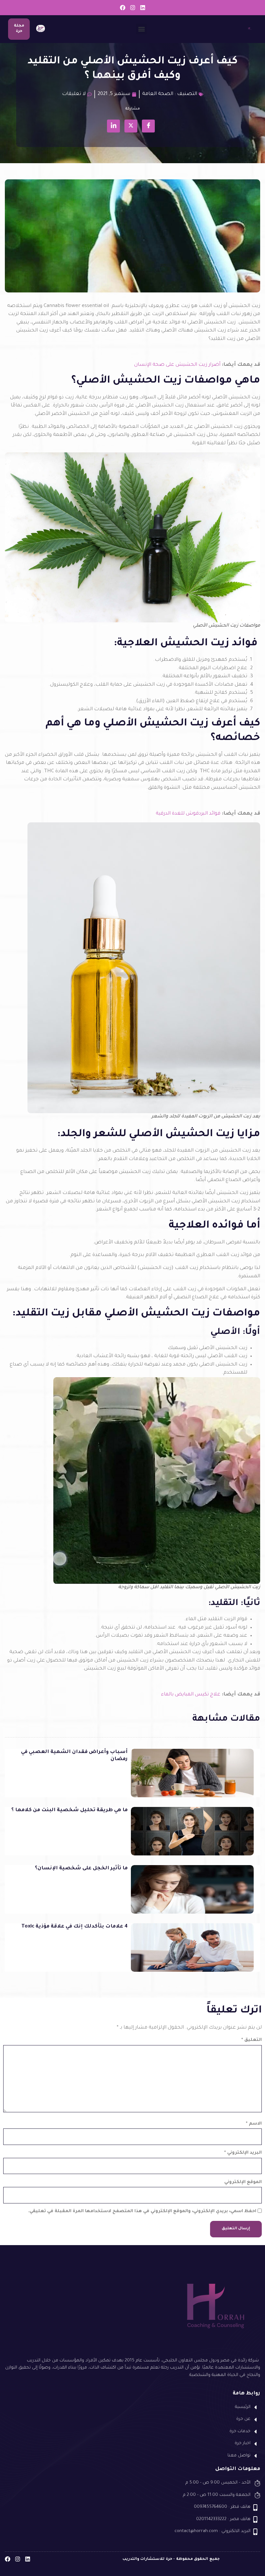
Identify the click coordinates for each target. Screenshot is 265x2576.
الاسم (254, 2124)
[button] (141, 29)
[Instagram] (133, 8)
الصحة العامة (158, 94)
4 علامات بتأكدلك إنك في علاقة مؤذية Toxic (74, 1927)
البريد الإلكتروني (243, 2153)
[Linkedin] (143, 8)
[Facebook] (123, 8)
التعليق (252, 2040)
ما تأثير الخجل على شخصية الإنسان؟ (81, 1869)
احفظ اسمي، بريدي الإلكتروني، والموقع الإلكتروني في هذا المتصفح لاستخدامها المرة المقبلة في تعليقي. (142, 2211)
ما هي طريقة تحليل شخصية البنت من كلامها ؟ (69, 1810)
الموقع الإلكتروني (243, 2182)
